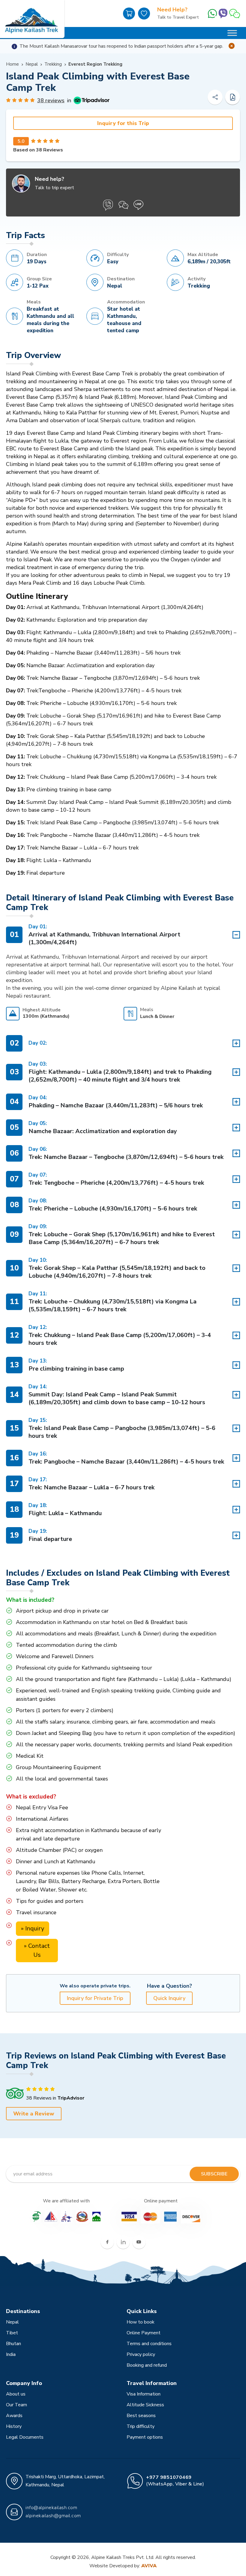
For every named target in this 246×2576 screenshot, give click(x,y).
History (14, 2426)
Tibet (12, 2333)
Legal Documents (25, 2437)
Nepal (32, 64)
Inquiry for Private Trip (95, 1998)
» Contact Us (37, 1950)
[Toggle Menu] (232, 33)
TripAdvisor (71, 2098)
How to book (141, 2322)
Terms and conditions (149, 2344)
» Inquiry (33, 1928)
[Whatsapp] (212, 13)
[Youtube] (139, 2242)
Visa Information (144, 2394)
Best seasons (141, 2416)
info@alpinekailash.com (51, 2508)
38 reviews (51, 100)
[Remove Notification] (232, 46)
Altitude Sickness (145, 2405)
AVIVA (149, 2566)
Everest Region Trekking (95, 64)
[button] (123, 975)
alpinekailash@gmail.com (53, 2516)
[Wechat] (235, 13)
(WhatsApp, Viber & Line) (175, 2481)
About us (16, 2394)
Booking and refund (147, 2365)
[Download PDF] (232, 97)
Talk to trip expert (54, 188)
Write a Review (34, 2114)
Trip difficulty (141, 2426)
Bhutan (13, 2344)
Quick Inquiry (169, 1998)
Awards (14, 2416)
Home (12, 64)
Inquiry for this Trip (123, 123)
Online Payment (144, 2333)
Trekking (53, 64)
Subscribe (214, 2174)
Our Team (16, 2405)
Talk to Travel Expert (178, 17)
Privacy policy (141, 2354)
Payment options (145, 2437)
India (11, 2354)
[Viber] (223, 13)
